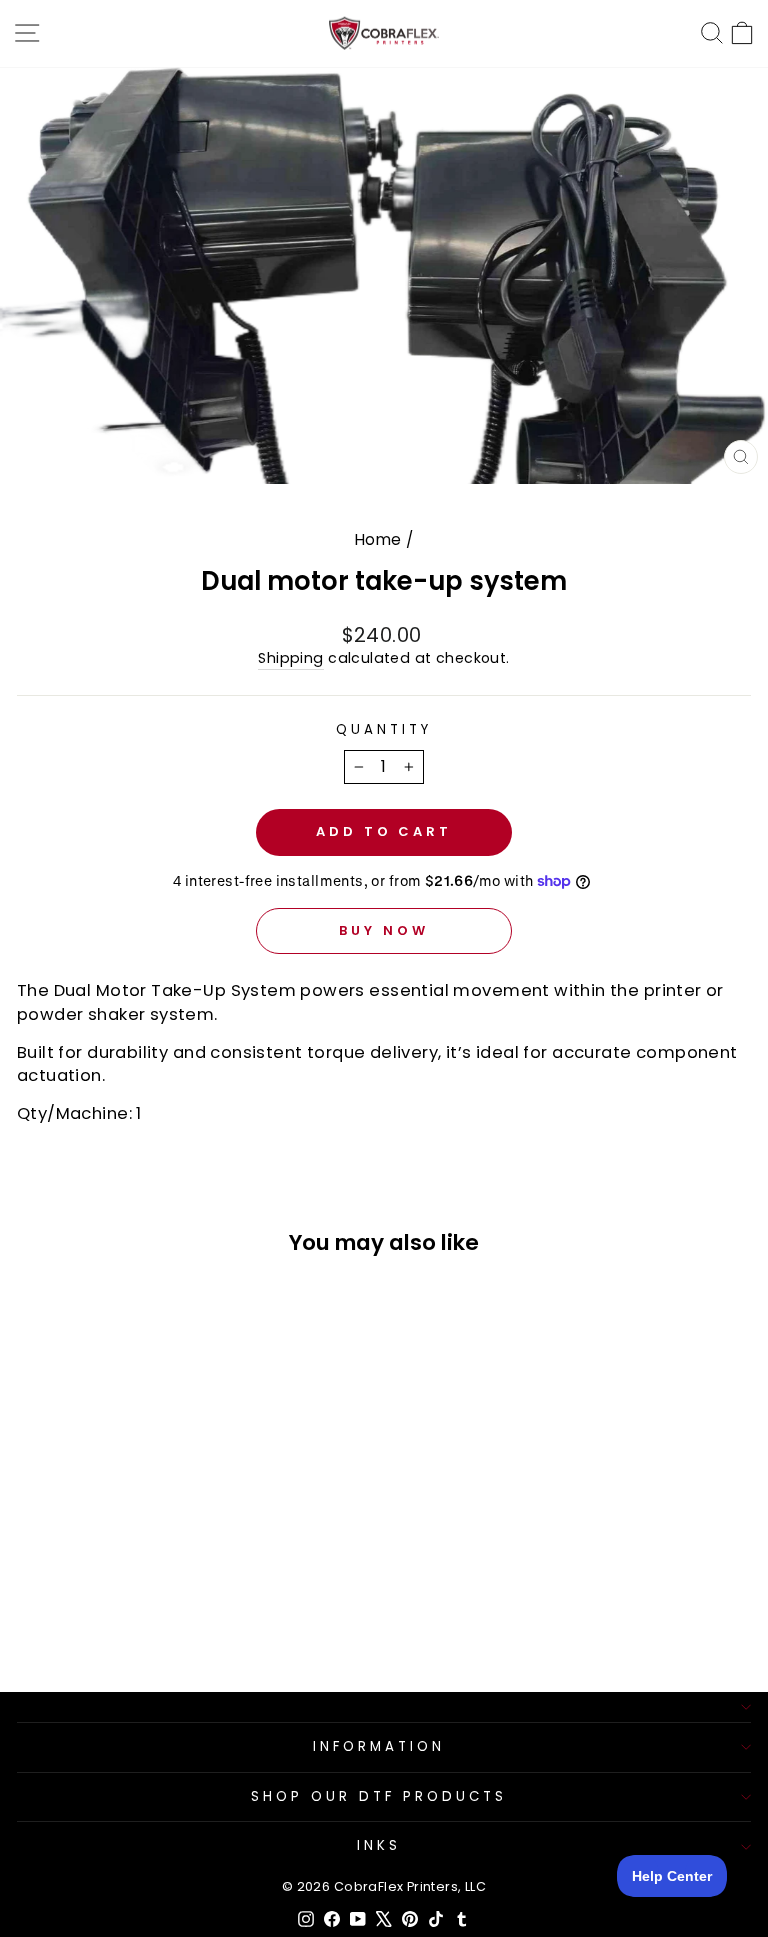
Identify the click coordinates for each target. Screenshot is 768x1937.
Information (379, 1746)
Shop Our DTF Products (378, 1796)
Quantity (384, 730)
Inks (379, 1845)
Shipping (290, 658)
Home (378, 539)
